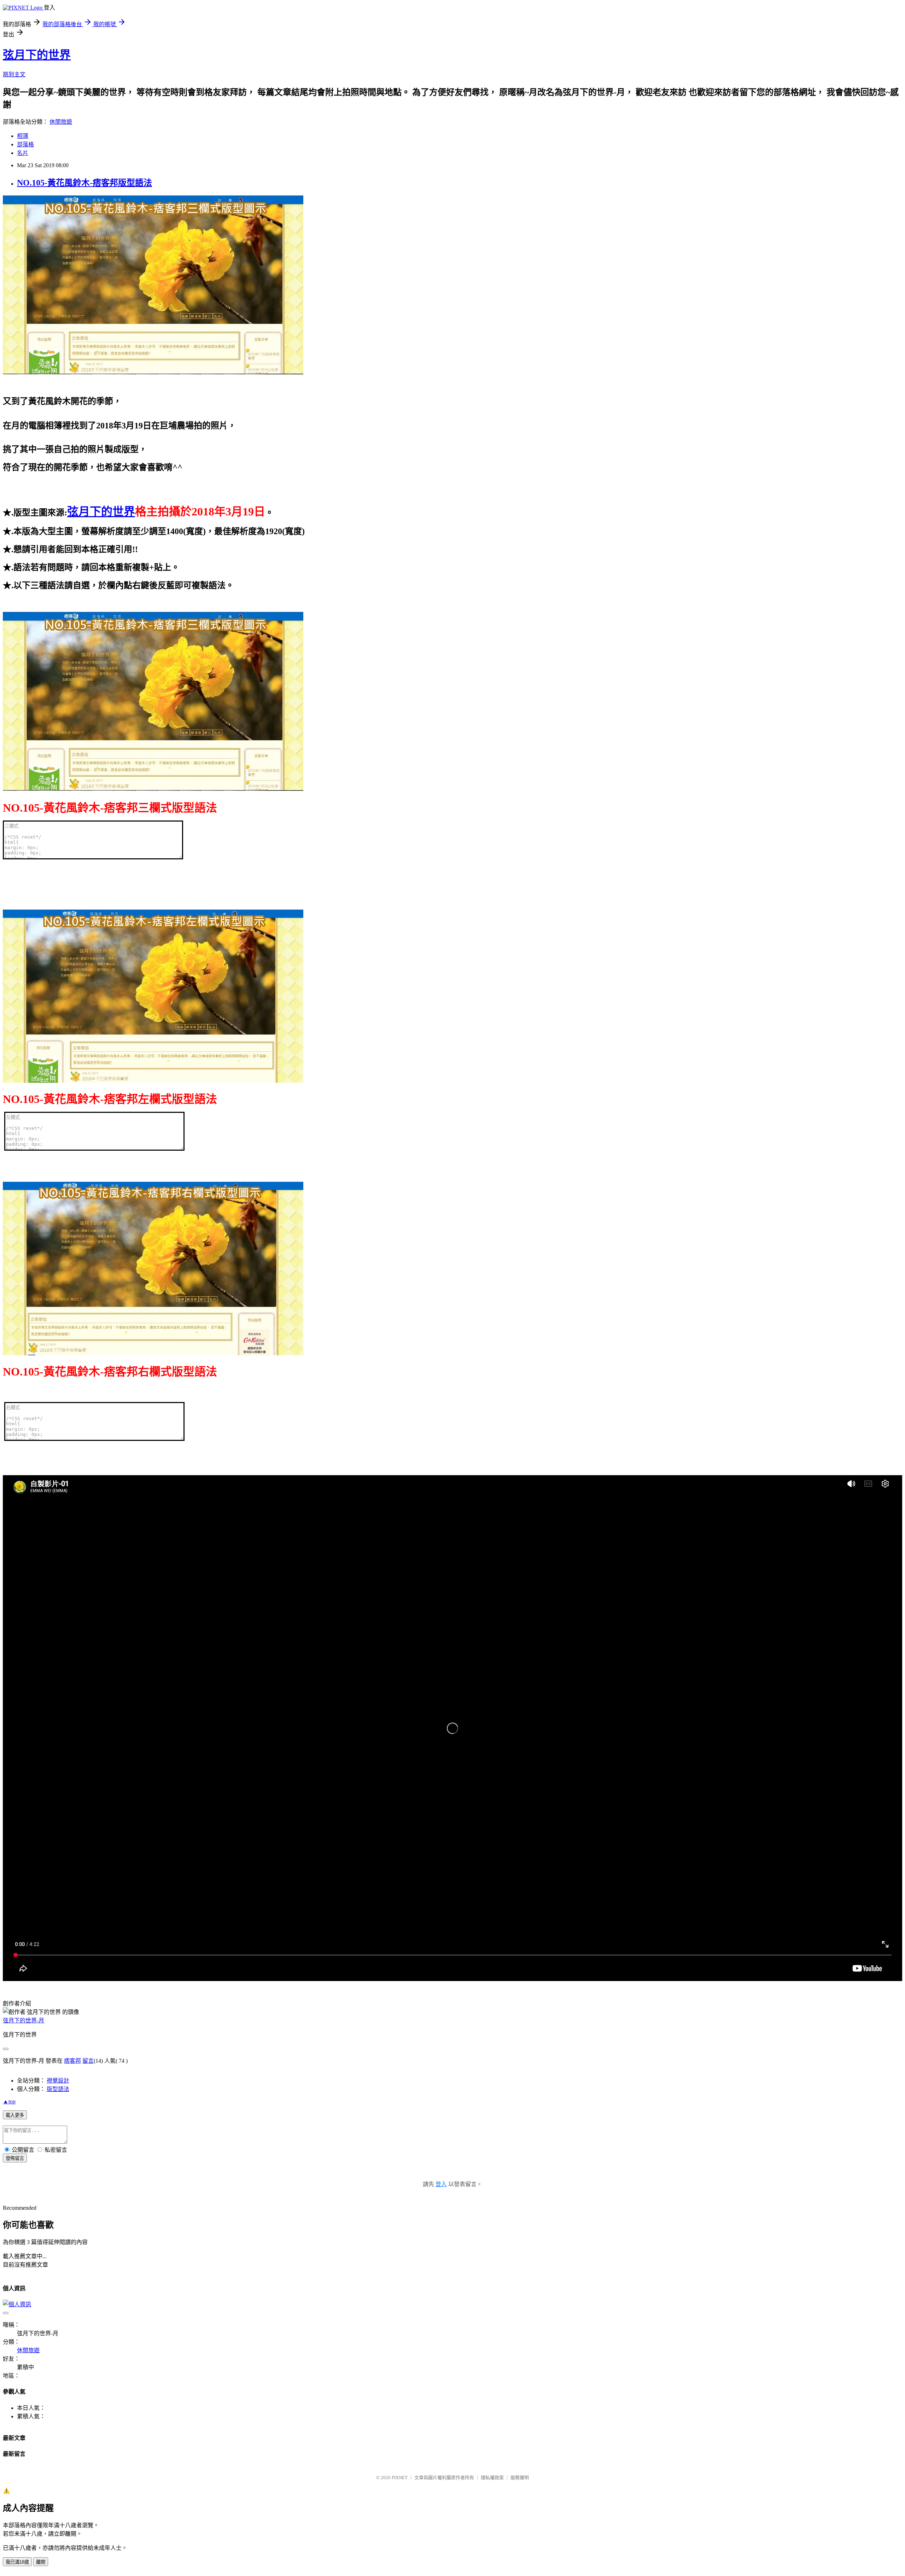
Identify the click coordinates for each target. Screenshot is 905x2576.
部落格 (25, 144)
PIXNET (400, 2478)
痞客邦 (72, 2061)
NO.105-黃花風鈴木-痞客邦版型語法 (84, 183)
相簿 (23, 136)
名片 (23, 153)
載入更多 (15, 2115)
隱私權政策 (492, 2478)
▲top (9, 2101)
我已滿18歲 (17, 2562)
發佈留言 (15, 2158)
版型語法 (58, 2089)
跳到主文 (14, 74)
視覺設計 (58, 2081)
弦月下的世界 (37, 55)
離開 (41, 2562)
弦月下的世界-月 (24, 2020)
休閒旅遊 (61, 122)
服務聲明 (520, 2478)
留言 (88, 2061)
